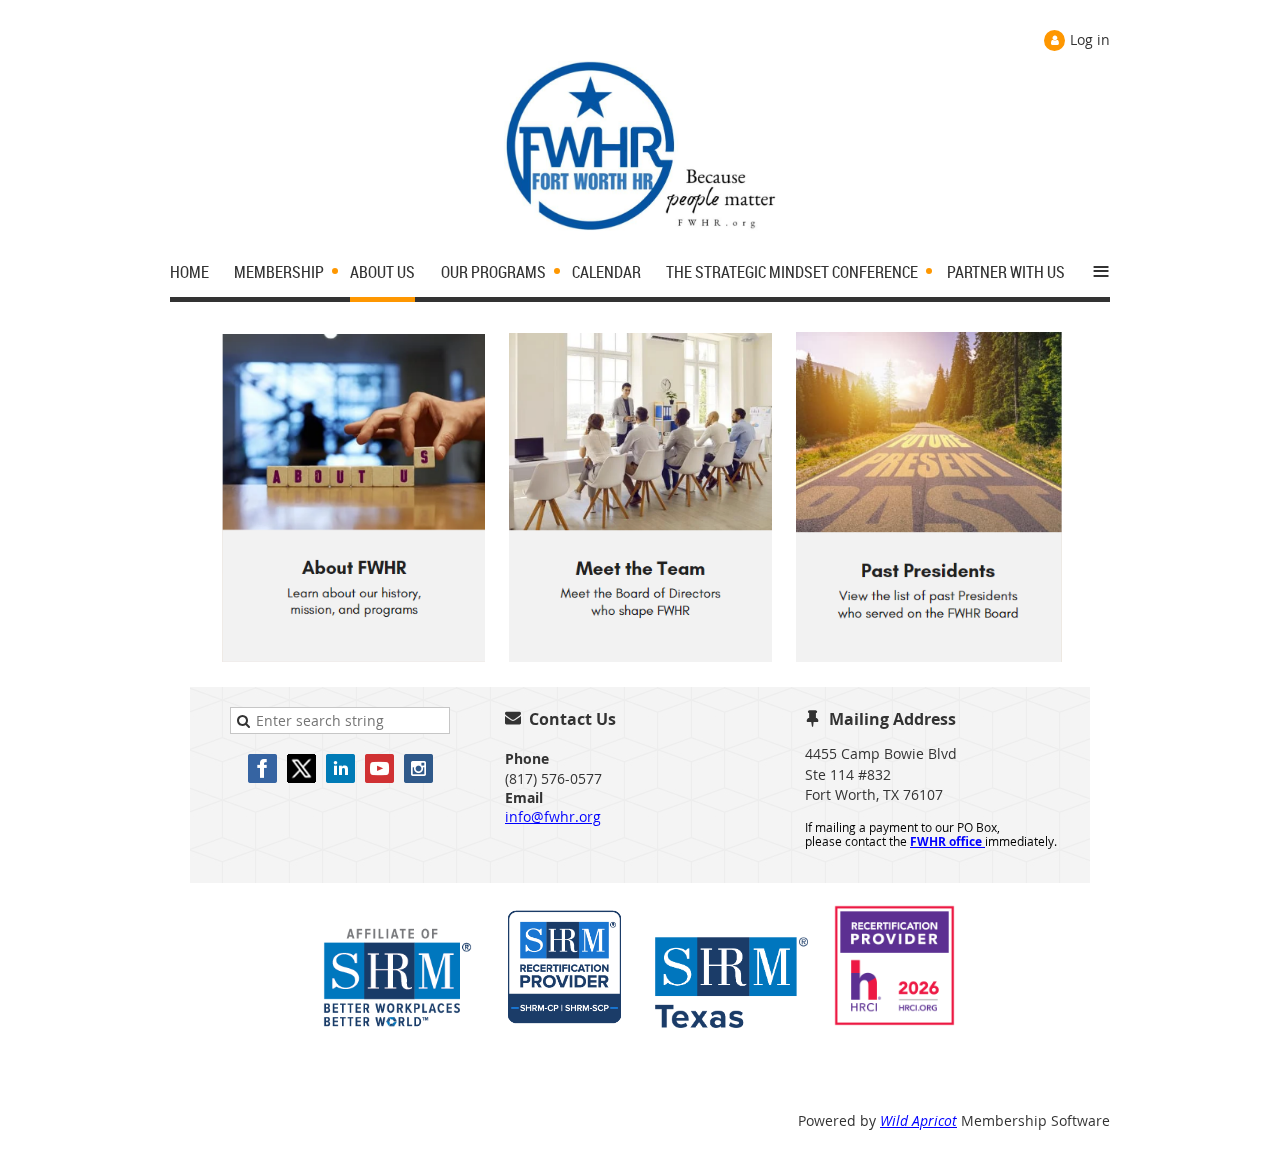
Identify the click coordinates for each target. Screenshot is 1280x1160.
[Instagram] (418, 768)
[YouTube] (379, 768)
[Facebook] (262, 768)
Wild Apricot (918, 1120)
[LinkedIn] (340, 768)
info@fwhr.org (553, 816)
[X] (301, 768)
